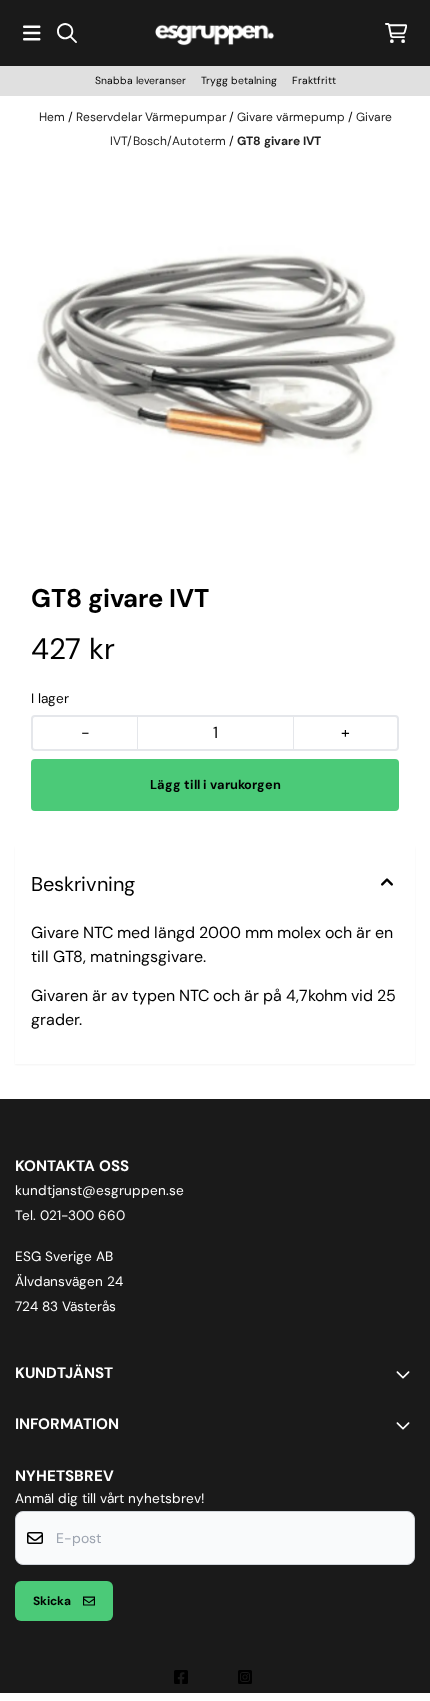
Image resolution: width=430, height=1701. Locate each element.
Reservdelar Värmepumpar (152, 117)
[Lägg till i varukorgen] (215, 785)
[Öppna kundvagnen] (396, 33)
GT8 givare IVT (279, 141)
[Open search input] (67, 33)
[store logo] (215, 32)
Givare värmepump (292, 117)
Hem (53, 117)
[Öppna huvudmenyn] (32, 33)
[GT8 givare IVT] (215, 360)
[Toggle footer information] (407, 1374)
